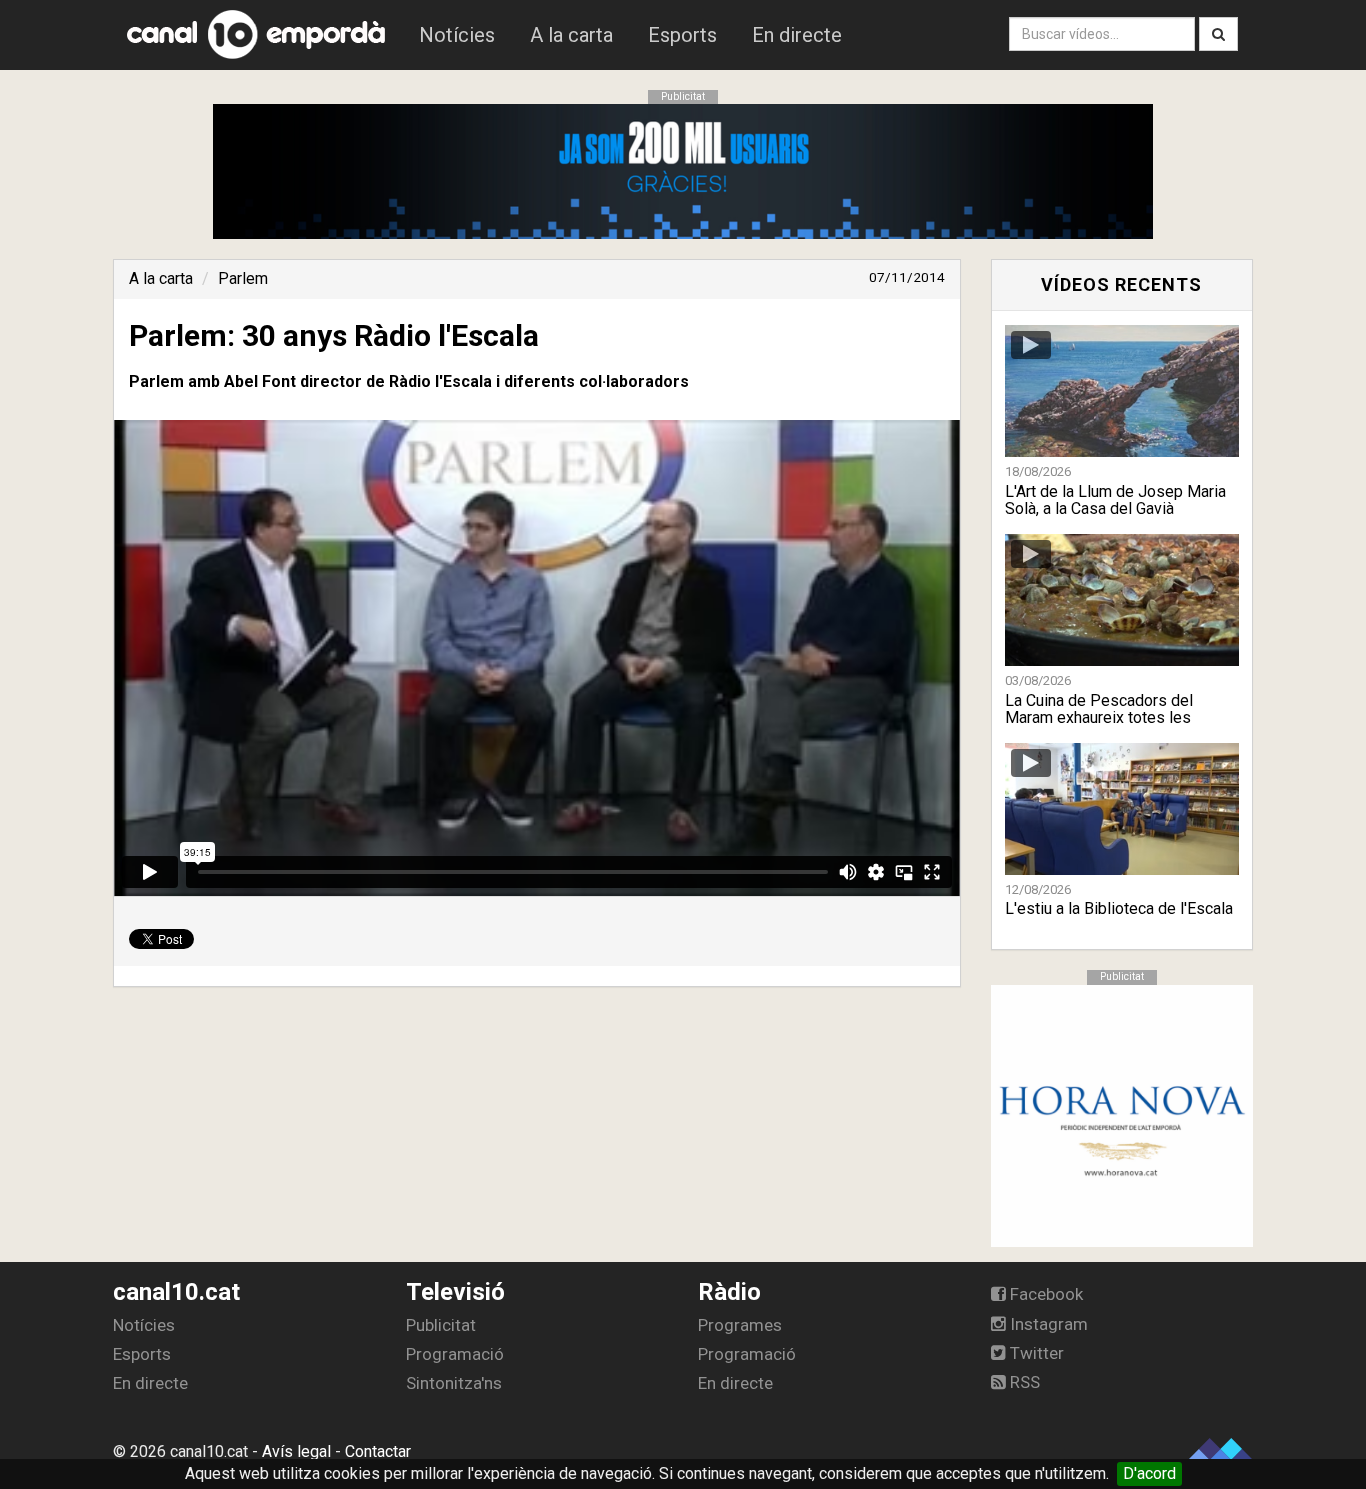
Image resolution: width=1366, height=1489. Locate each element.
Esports (682, 35)
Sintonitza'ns (454, 1383)
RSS (1023, 1382)
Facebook (1044, 1294)
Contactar (378, 1451)
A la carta (571, 35)
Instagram (1047, 1324)
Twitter (1035, 1353)
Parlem (243, 278)
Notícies (457, 35)
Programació (455, 1354)
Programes (740, 1325)
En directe (797, 35)
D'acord (1149, 1473)
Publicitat (441, 1325)
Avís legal (296, 1451)
